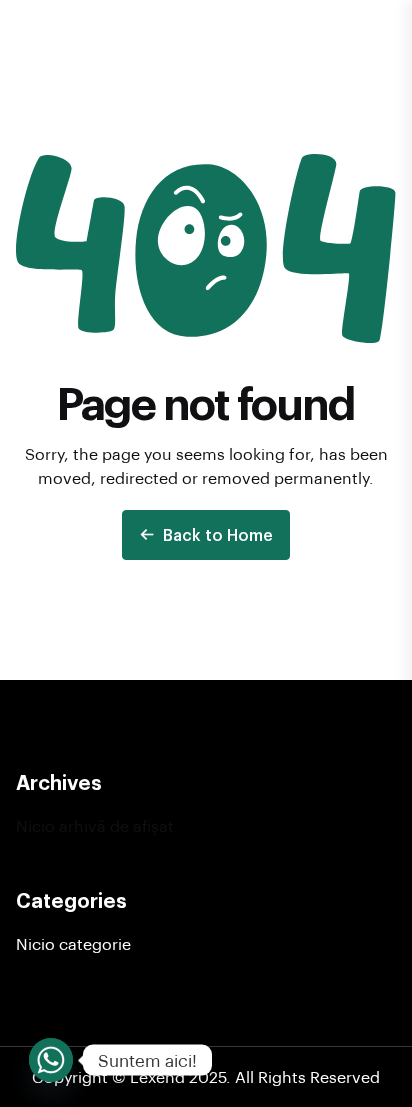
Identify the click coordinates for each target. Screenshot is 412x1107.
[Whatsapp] (51, 1060)
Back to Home (218, 534)
